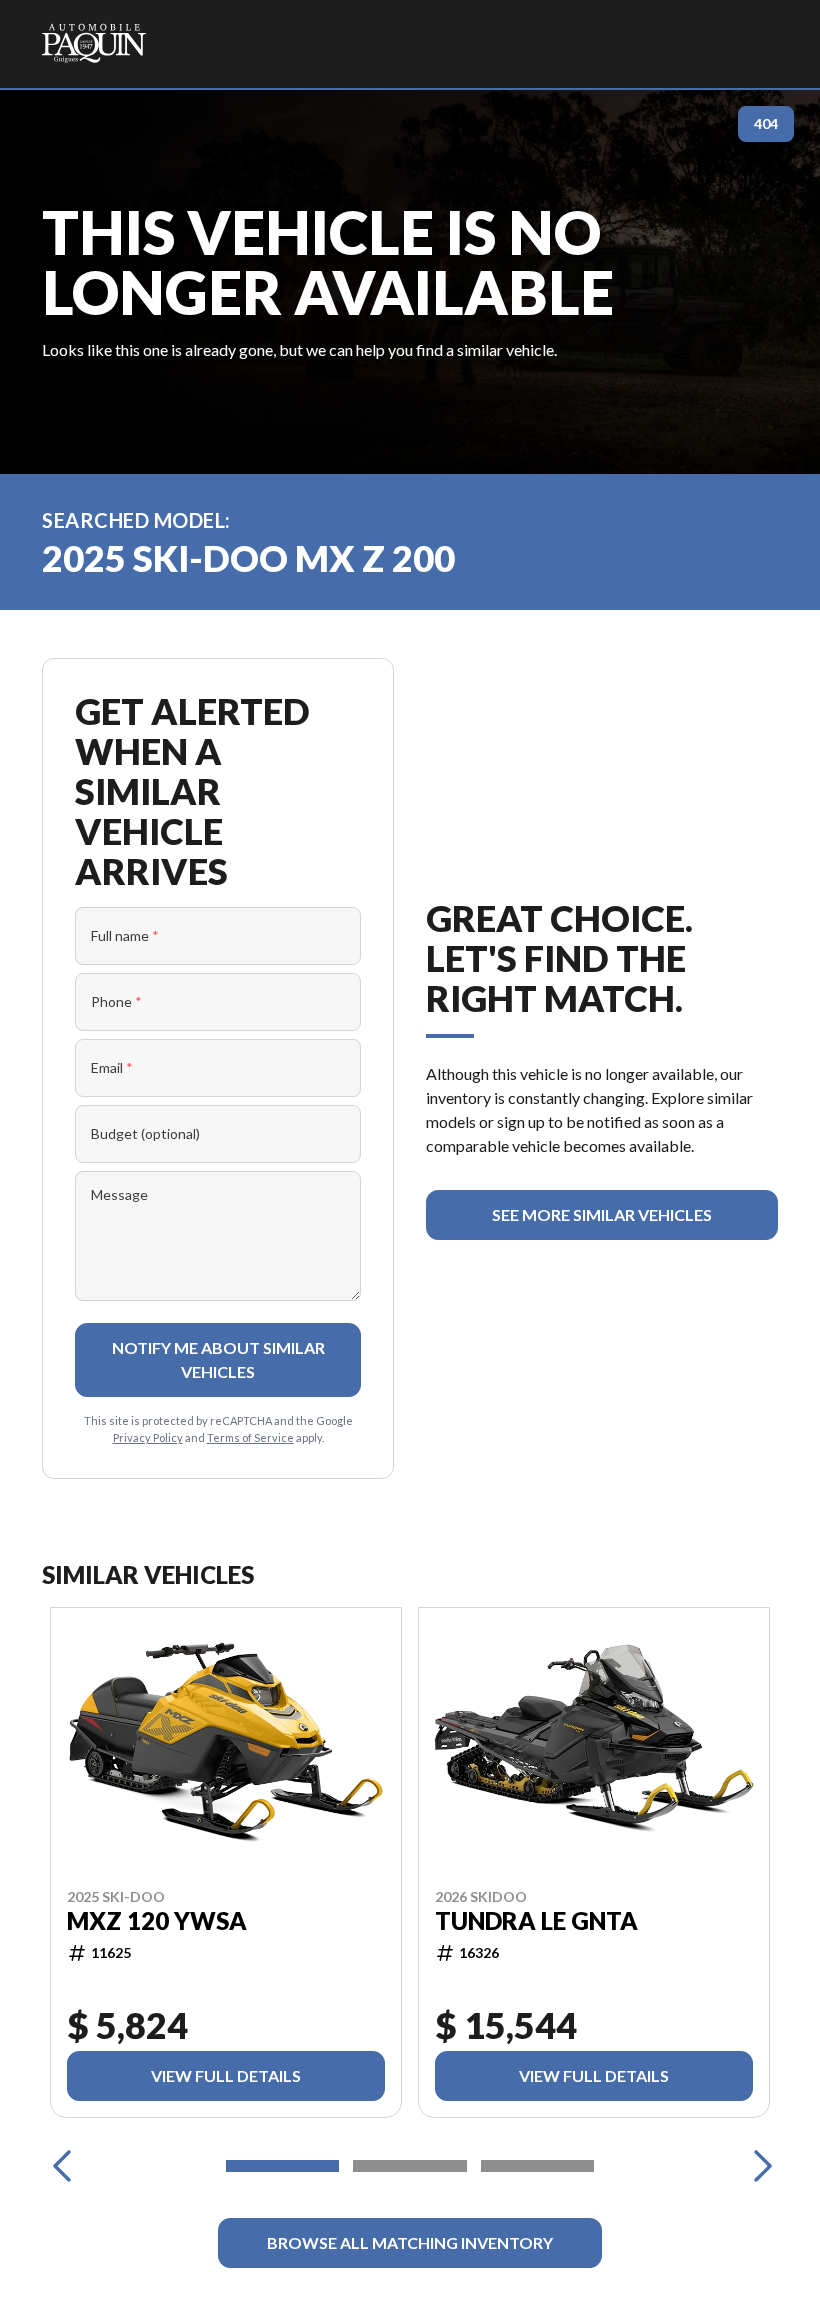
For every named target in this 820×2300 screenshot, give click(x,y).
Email (112, 1067)
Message (119, 1194)
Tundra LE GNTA (536, 1921)
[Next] (758, 2166)
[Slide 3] (537, 2166)
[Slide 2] (409, 2166)
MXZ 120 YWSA (157, 1921)
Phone (116, 1001)
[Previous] (62, 2166)
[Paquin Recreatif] (94, 44)
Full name (125, 935)
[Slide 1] (282, 2166)
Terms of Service (250, 1437)
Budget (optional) (145, 1133)
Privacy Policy (148, 1437)
